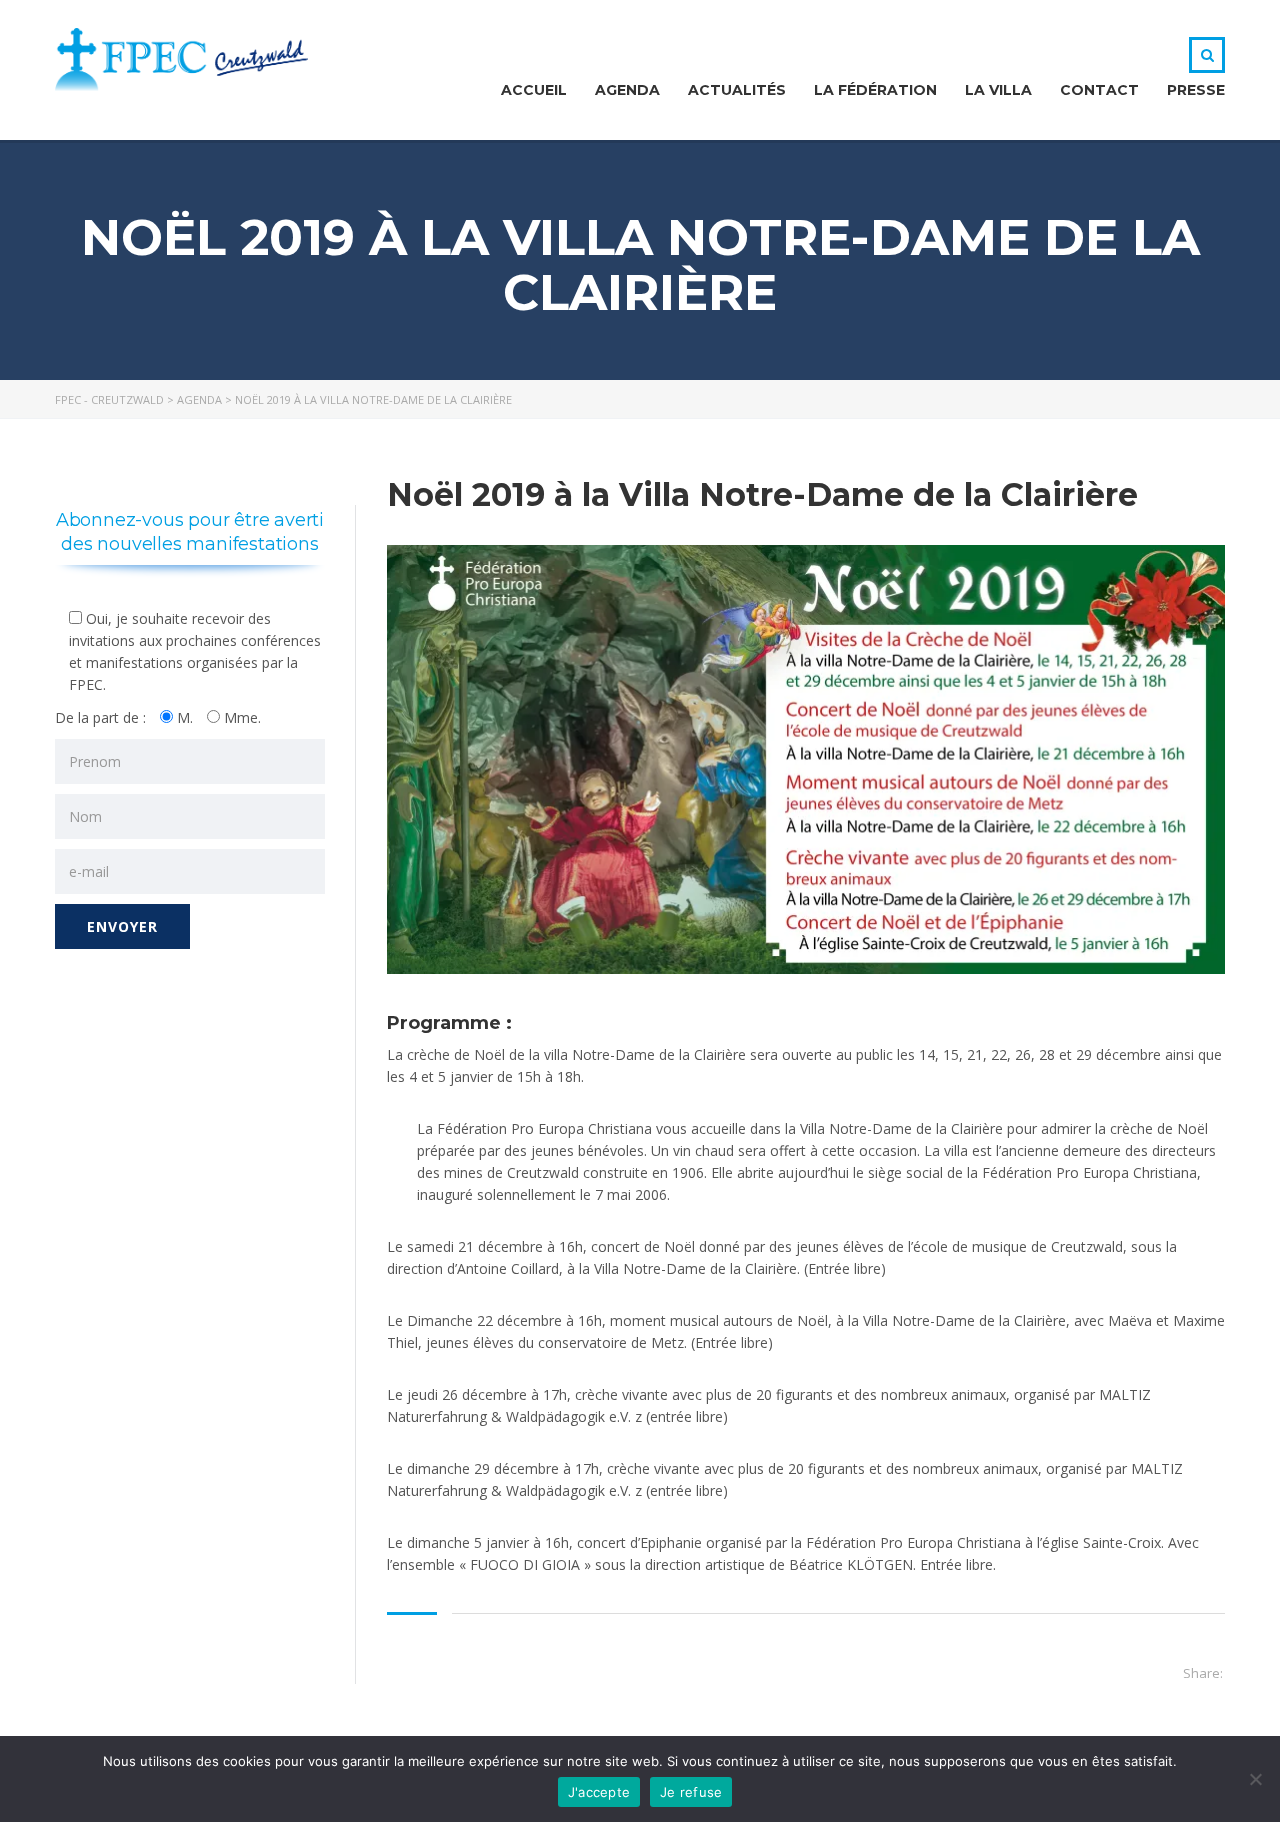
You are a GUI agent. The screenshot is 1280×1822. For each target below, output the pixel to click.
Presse (1196, 90)
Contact (1099, 90)
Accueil (534, 90)
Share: (1203, 1673)
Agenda (627, 90)
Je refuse (691, 1792)
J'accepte (599, 1792)
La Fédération (875, 90)
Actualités (737, 90)
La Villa (998, 90)
